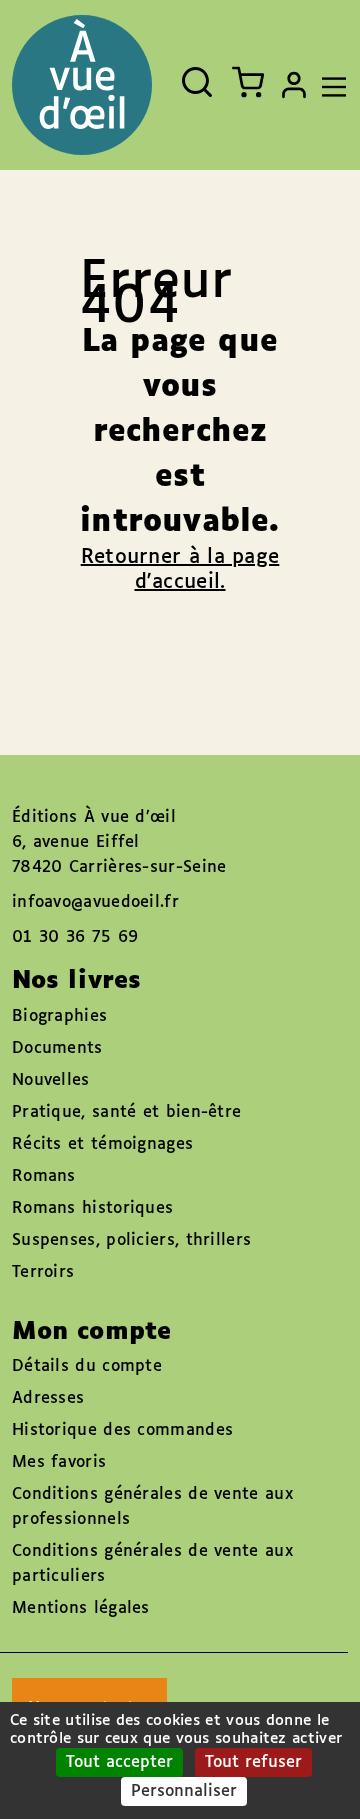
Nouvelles (51, 1080)
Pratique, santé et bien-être (126, 1112)
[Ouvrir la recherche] (197, 82)
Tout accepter (119, 1762)
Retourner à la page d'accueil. (180, 569)
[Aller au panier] (248, 82)
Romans (44, 1176)
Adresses (48, 1398)
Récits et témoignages (102, 1144)
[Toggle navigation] (329, 85)
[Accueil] (82, 85)
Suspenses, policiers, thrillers (131, 1240)
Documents (57, 1048)
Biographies (59, 1016)
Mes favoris (59, 1462)
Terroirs (43, 1272)
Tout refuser (253, 1762)
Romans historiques (92, 1208)
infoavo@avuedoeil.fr (95, 902)
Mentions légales (81, 1608)
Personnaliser (184, 1791)
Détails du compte (87, 1366)
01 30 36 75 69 (75, 937)
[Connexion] (294, 85)
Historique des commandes (122, 1430)
